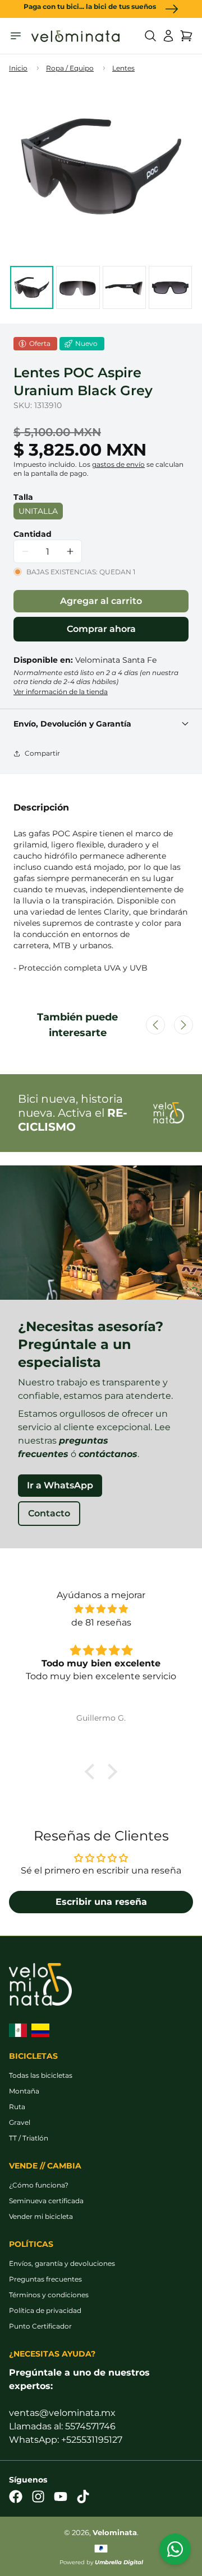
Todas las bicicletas (41, 2075)
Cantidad (33, 534)
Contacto (49, 1513)
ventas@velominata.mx (62, 2413)
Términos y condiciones (49, 2295)
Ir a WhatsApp (60, 1485)
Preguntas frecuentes (45, 2279)
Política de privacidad (45, 2310)
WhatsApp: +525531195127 (66, 2440)
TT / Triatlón (29, 2138)
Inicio (18, 68)
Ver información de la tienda (61, 692)
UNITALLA (38, 511)
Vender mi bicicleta (41, 2216)
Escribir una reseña (101, 1902)
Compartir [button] (42, 753)
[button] (150, 36)
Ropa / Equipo (70, 68)
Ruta (17, 2107)
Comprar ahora (101, 629)
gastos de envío (118, 464)
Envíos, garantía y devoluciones (62, 2263)
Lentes (123, 68)
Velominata (115, 2533)
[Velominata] (75, 36)
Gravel (20, 2122)
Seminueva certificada (46, 2201)
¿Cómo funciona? (39, 2185)
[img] (101, 1609)
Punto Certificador (40, 2326)
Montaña (24, 2091)
